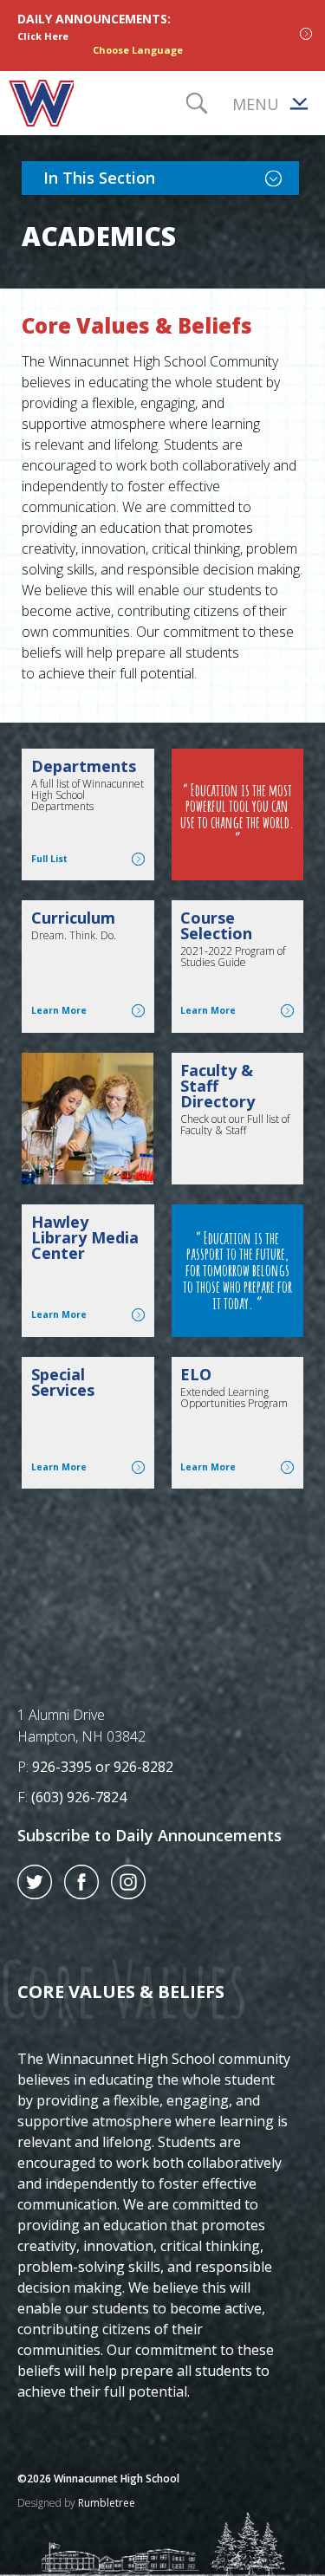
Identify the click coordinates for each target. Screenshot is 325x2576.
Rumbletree (107, 2503)
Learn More (88, 1010)
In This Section (171, 177)
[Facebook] (81, 1894)
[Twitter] (35, 1894)
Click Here (43, 36)
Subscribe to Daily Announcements (149, 1835)
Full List (88, 859)
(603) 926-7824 (79, 1797)
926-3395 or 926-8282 (103, 1767)
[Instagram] (128, 1894)
